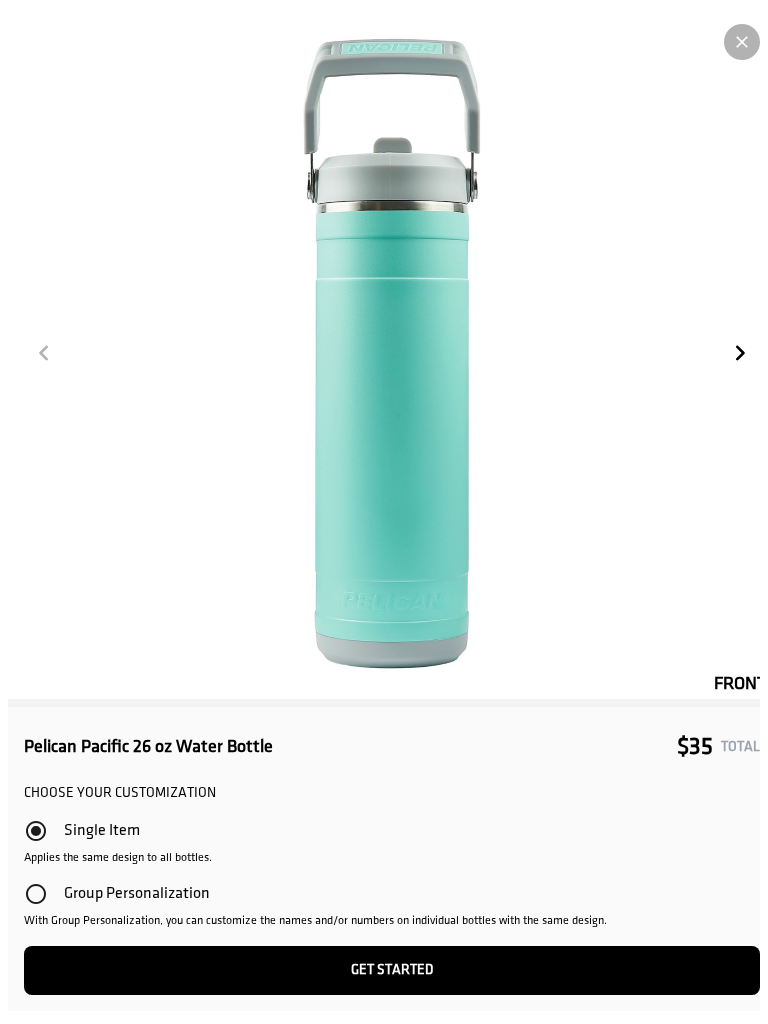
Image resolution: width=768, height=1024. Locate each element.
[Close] (742, 42)
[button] (44, 353)
